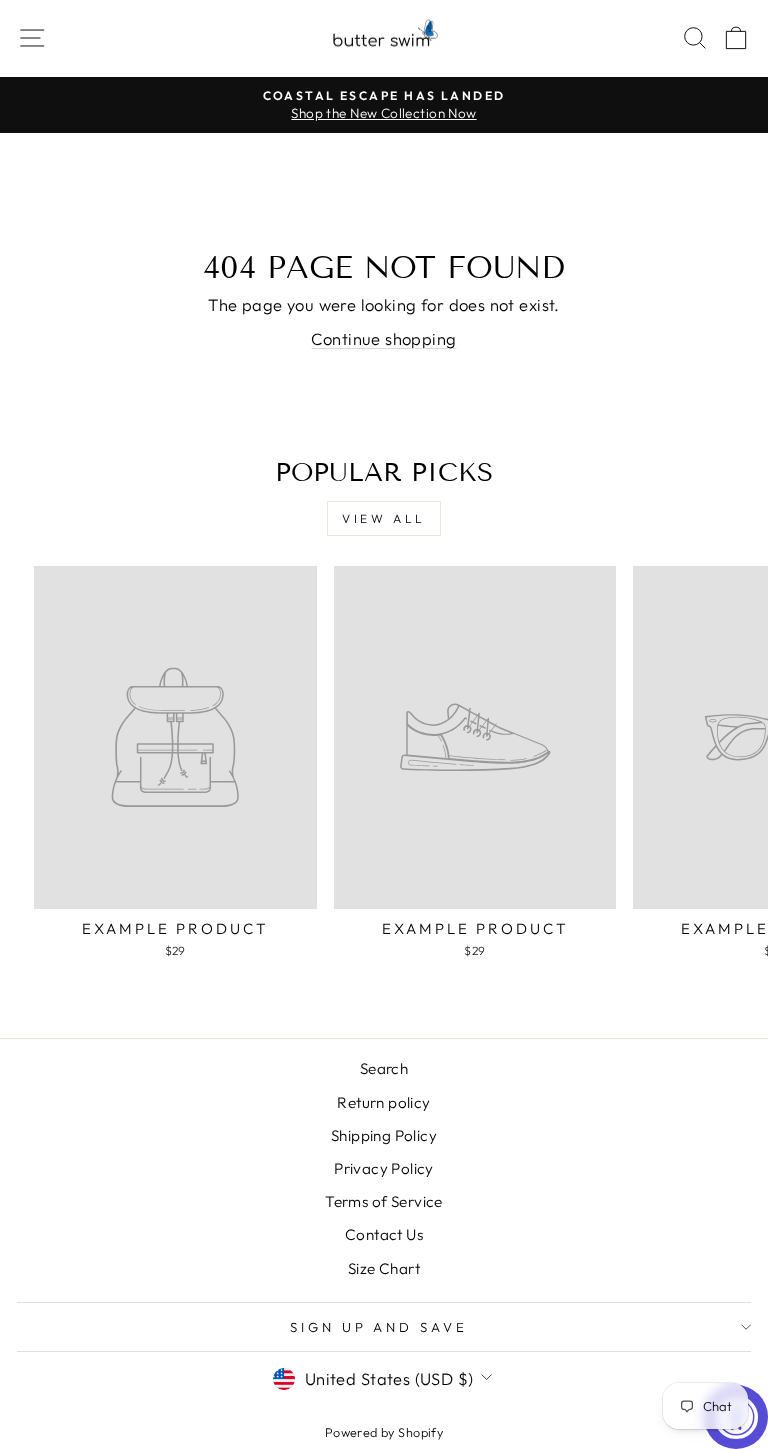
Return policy (383, 1102)
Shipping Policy (384, 1135)
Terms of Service (384, 1201)
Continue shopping (383, 338)
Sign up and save (379, 1327)
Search (384, 1068)
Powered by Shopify (384, 1432)
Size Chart (384, 1268)
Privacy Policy (384, 1168)
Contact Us (384, 1234)
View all (384, 518)
